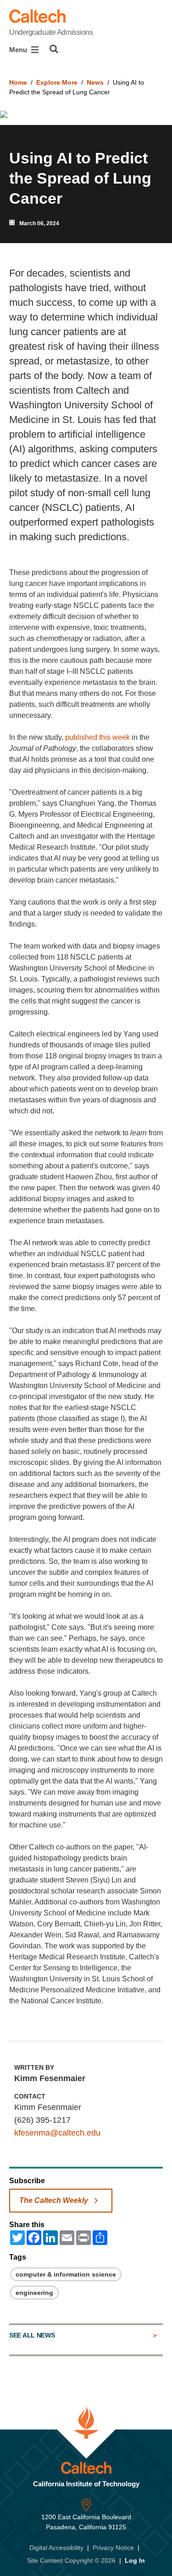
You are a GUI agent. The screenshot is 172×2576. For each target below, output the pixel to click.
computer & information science (66, 2274)
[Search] (54, 49)
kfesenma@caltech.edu (57, 2133)
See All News (32, 2335)
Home (18, 82)
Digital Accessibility (56, 2548)
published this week (97, 737)
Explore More (57, 82)
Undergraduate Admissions (51, 32)
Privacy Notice (113, 2548)
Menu (19, 50)
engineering (34, 2293)
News (95, 82)
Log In (135, 2560)
